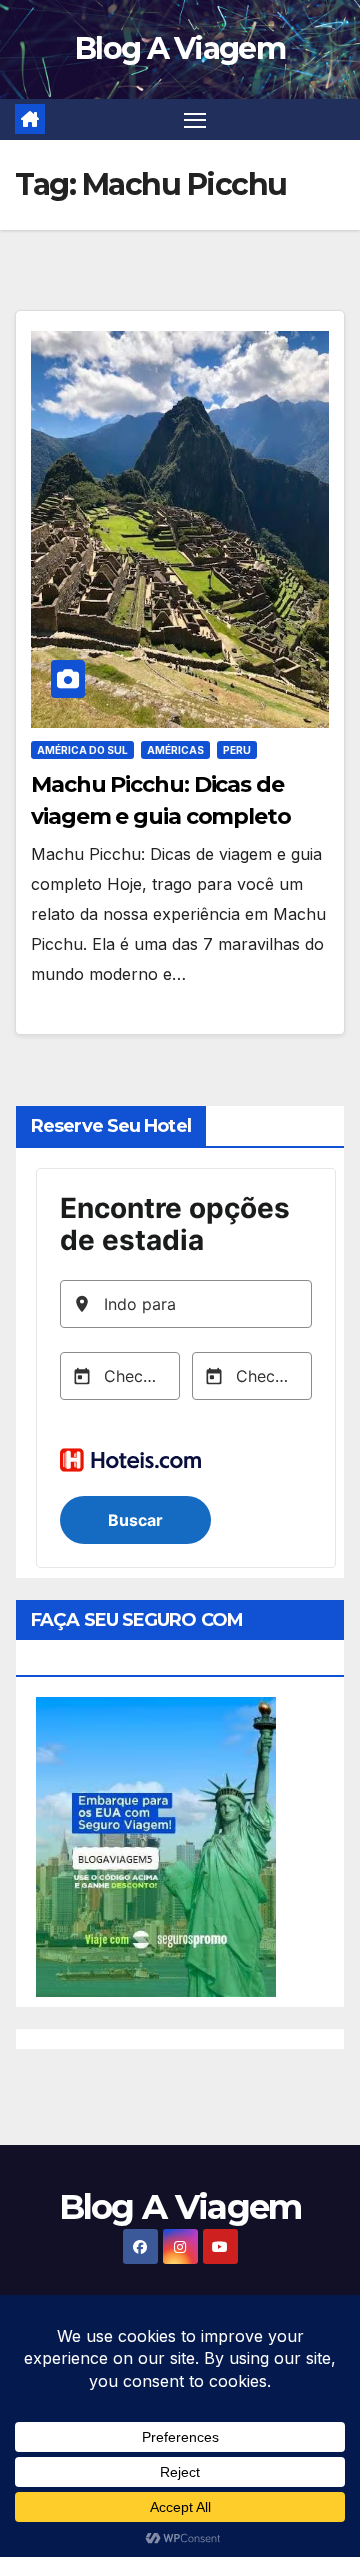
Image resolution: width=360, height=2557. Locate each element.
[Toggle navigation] (195, 120)
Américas (175, 750)
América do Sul (82, 750)
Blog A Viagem (180, 48)
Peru (237, 750)
